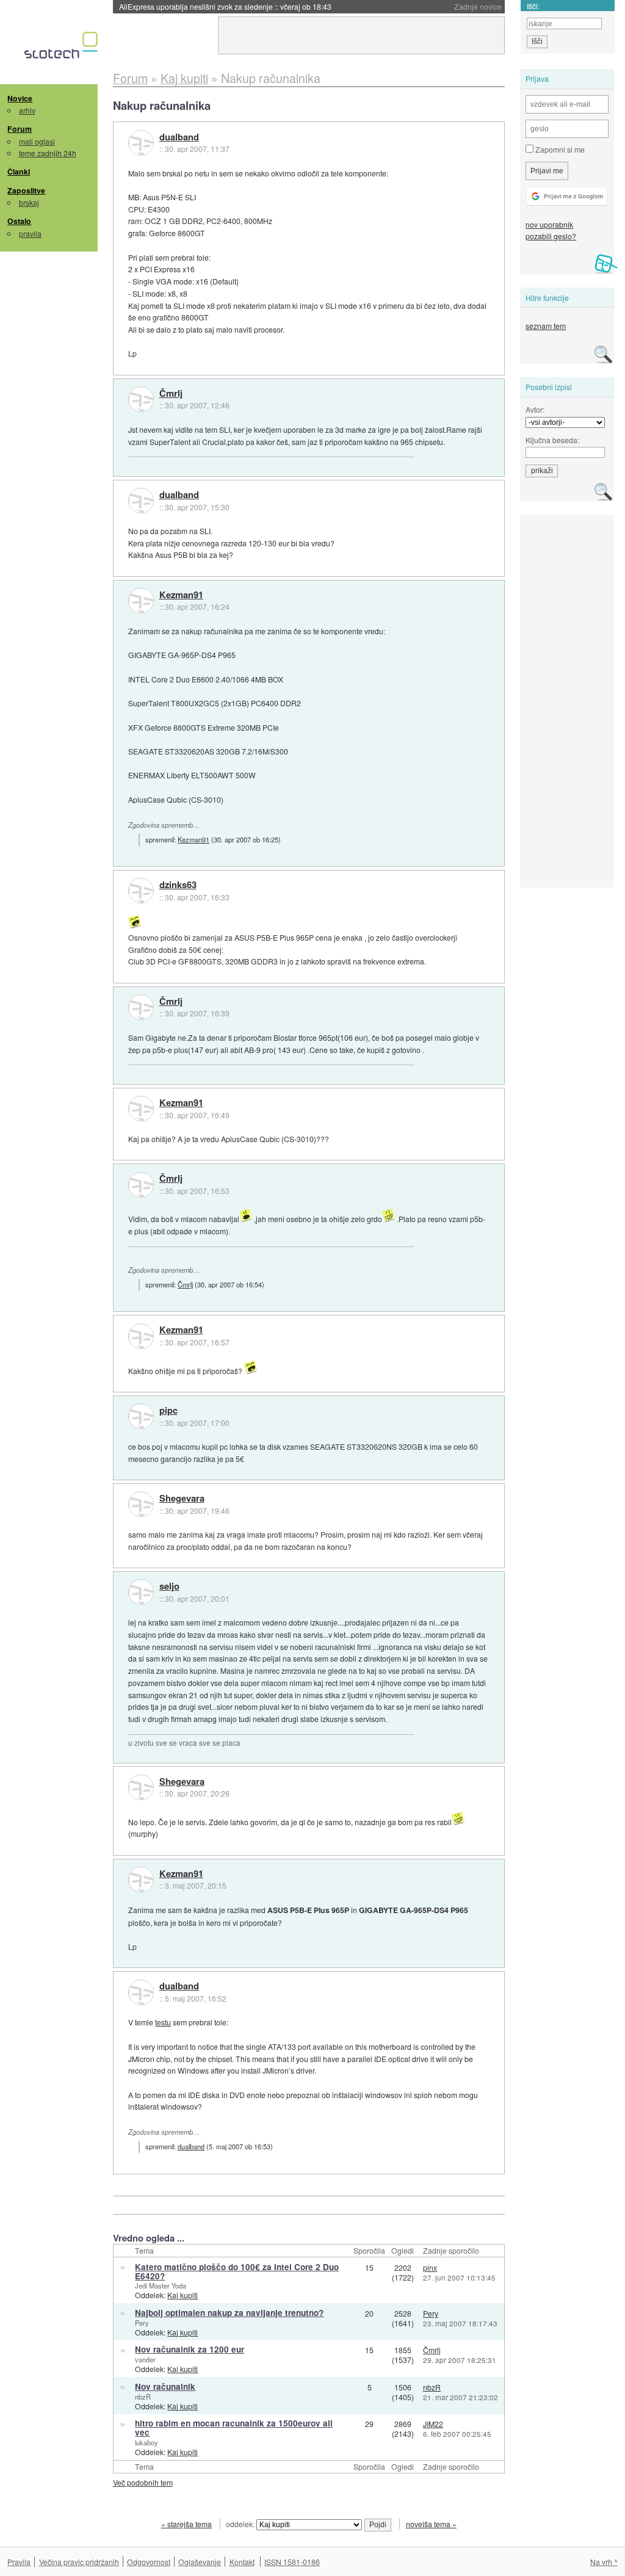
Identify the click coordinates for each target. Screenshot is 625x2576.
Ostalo (19, 221)
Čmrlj (171, 394)
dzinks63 (178, 885)
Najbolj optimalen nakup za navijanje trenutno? (229, 2313)
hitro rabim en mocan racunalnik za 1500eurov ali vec (234, 2428)
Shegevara (182, 1499)
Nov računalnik (165, 2386)
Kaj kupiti (182, 2295)
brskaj (29, 202)
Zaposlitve (26, 190)
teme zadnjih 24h (48, 153)
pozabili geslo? (551, 236)
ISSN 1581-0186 (292, 2562)
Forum (20, 129)
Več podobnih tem (143, 2482)
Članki (19, 172)
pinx (430, 2267)
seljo (169, 1586)
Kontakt (242, 2562)
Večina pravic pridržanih (79, 2562)
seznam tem (546, 326)
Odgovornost (149, 2562)
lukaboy (146, 2442)
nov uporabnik (549, 224)
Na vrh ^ (604, 2562)
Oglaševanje (200, 2562)
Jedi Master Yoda (161, 2285)
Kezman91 (181, 595)
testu (163, 2022)
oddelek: (241, 2524)
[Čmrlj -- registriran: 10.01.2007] (141, 399)
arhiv (27, 110)
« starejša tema (186, 2524)
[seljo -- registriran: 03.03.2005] (141, 1592)
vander (145, 2359)
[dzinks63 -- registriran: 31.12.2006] (141, 891)
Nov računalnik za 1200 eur (190, 2349)
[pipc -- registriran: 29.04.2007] (141, 1416)
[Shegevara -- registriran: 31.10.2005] (141, 1504)
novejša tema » (431, 2524)
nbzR (143, 2397)
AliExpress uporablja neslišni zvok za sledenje (225, 6)
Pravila (19, 2562)
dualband (179, 137)
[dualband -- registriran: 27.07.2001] (141, 143)
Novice (20, 98)
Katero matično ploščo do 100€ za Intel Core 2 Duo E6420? (237, 2271)
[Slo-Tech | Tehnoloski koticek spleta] (63, 48)
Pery (142, 2323)
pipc (168, 1411)
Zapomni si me (559, 149)
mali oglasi (37, 141)
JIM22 (433, 2424)
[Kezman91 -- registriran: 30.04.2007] (141, 601)
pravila (30, 233)
